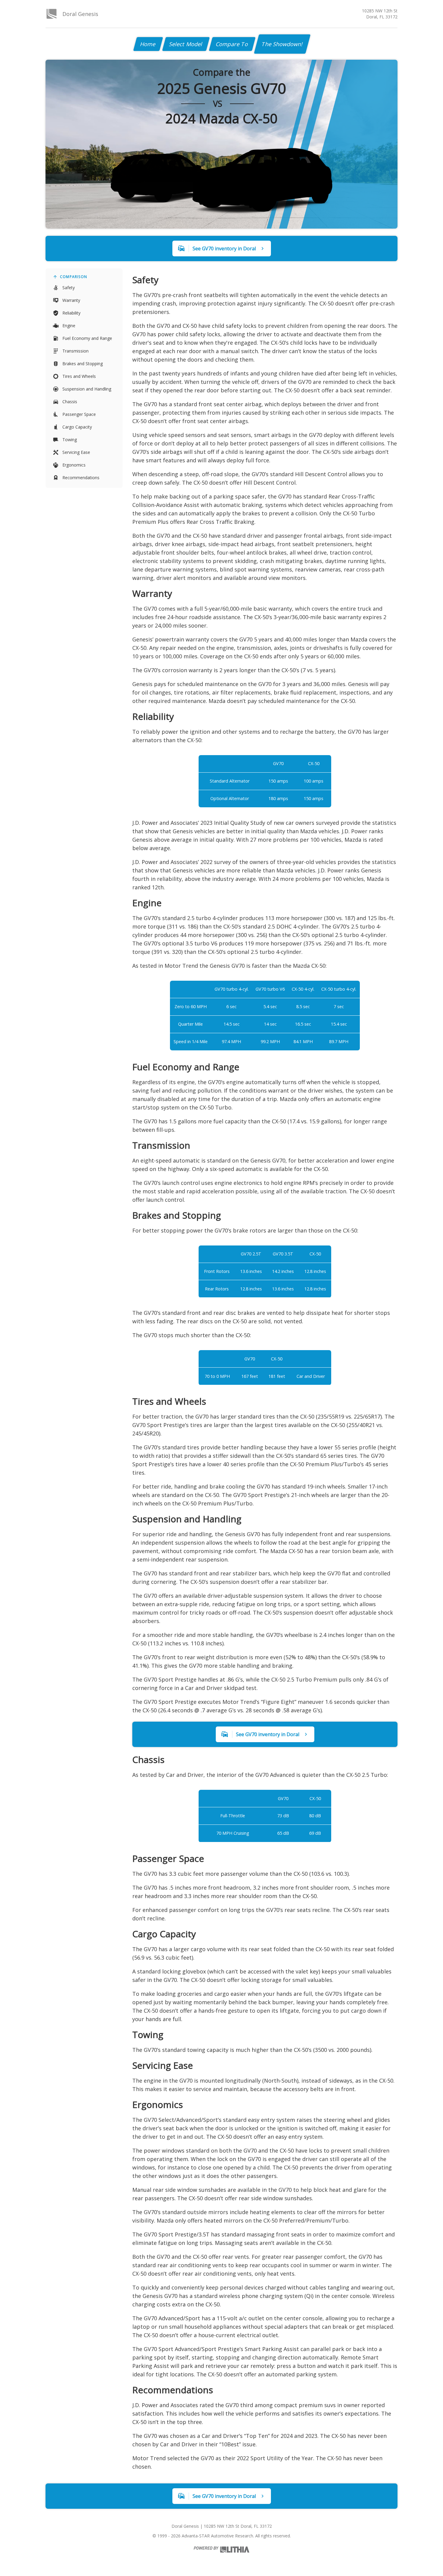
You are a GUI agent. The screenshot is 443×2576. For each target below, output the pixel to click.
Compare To (232, 44)
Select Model (186, 44)
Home (148, 44)
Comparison (74, 277)
